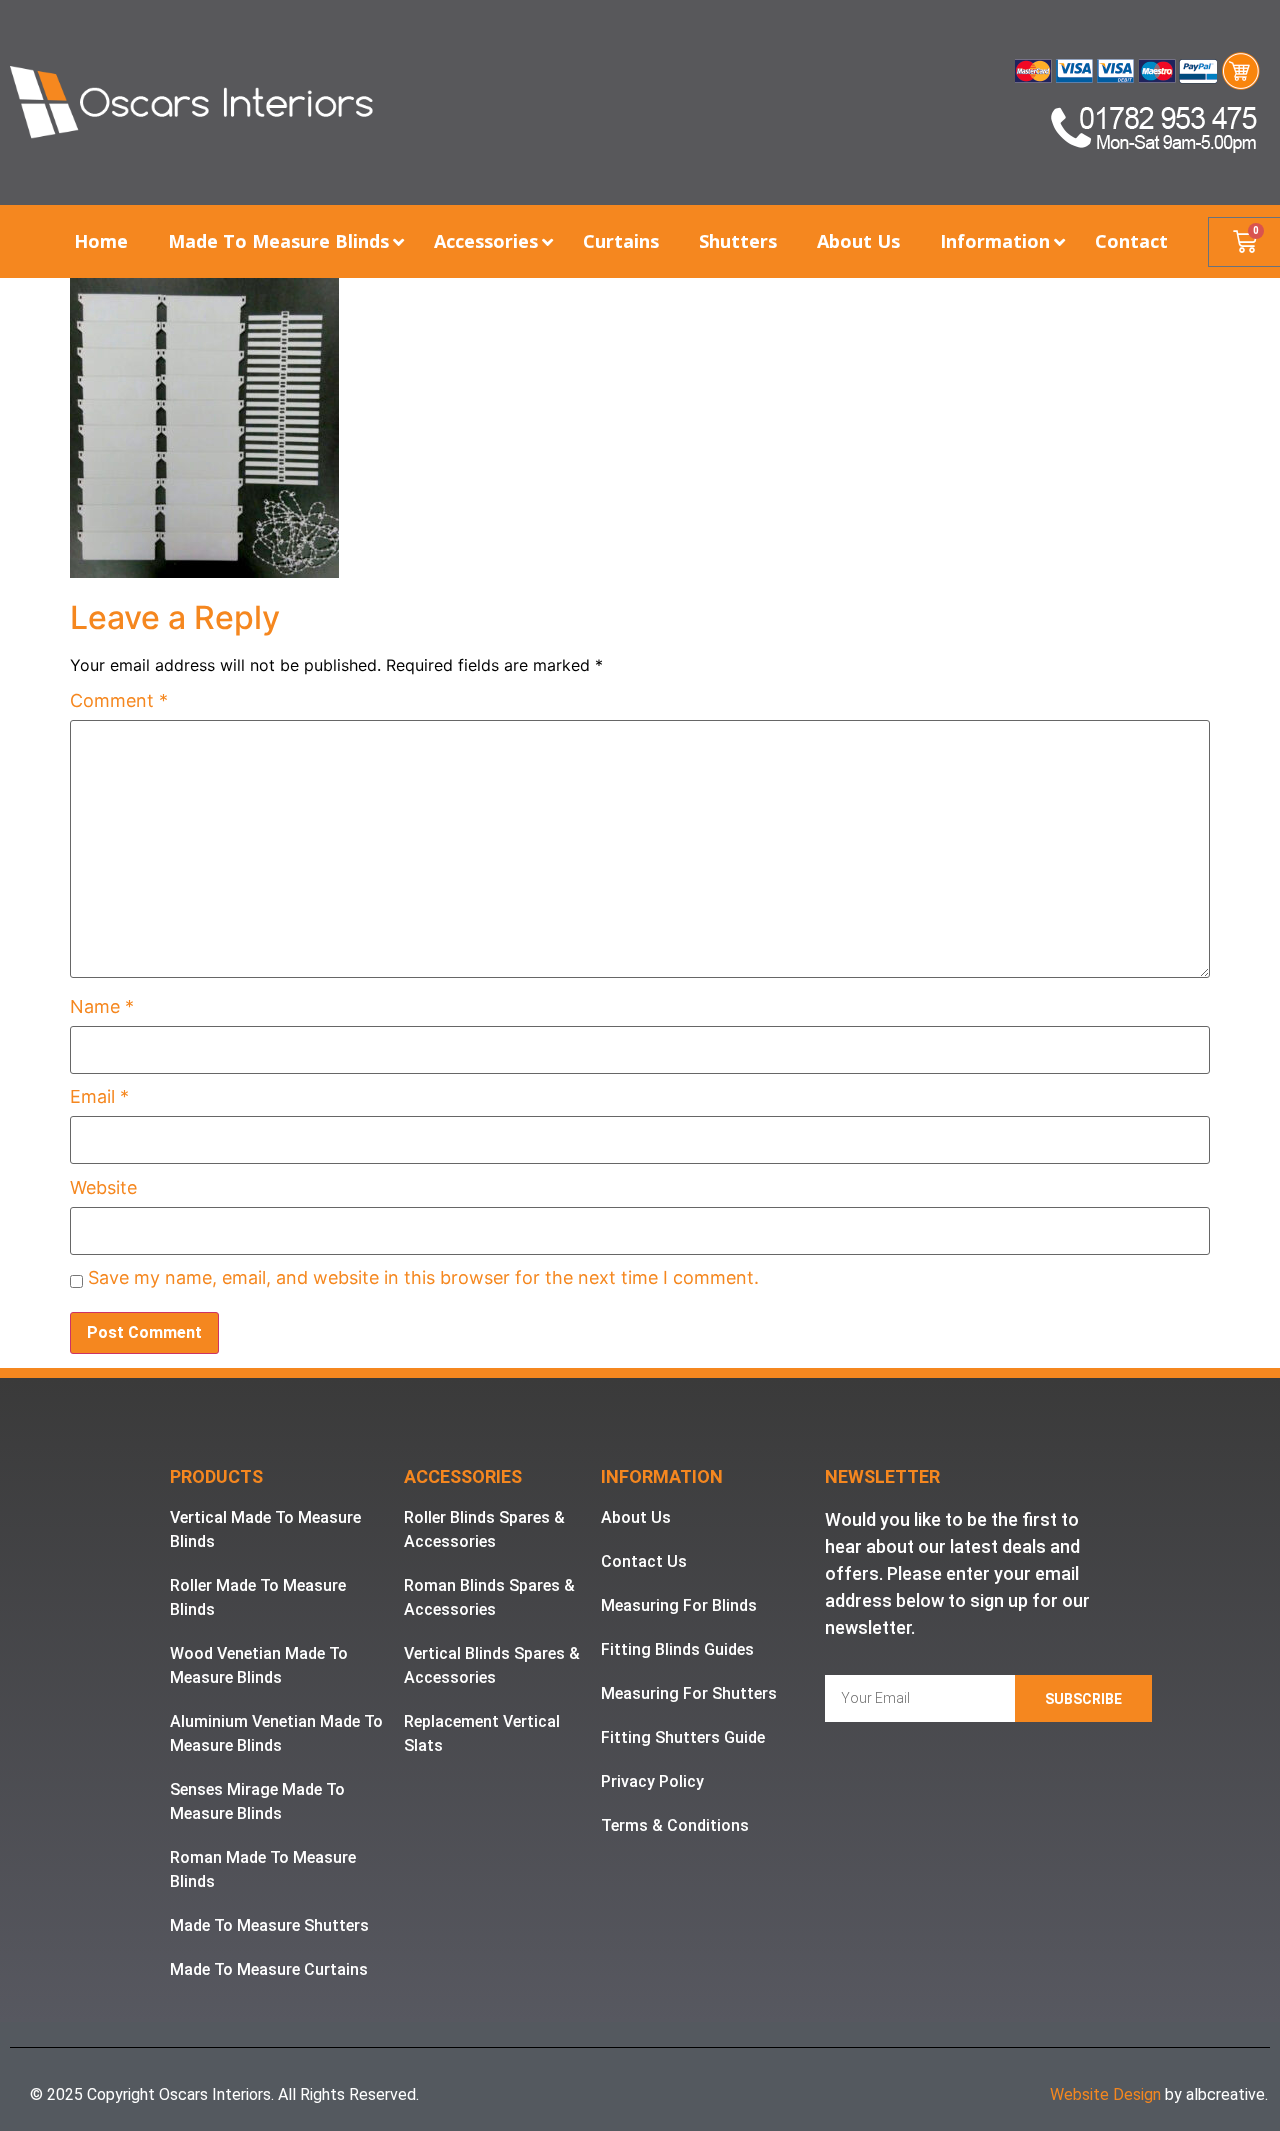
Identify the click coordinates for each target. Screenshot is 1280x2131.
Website (103, 1188)
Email (99, 1097)
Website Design (1105, 2094)
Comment (119, 701)
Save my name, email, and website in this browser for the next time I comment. (423, 1278)
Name (102, 1007)
